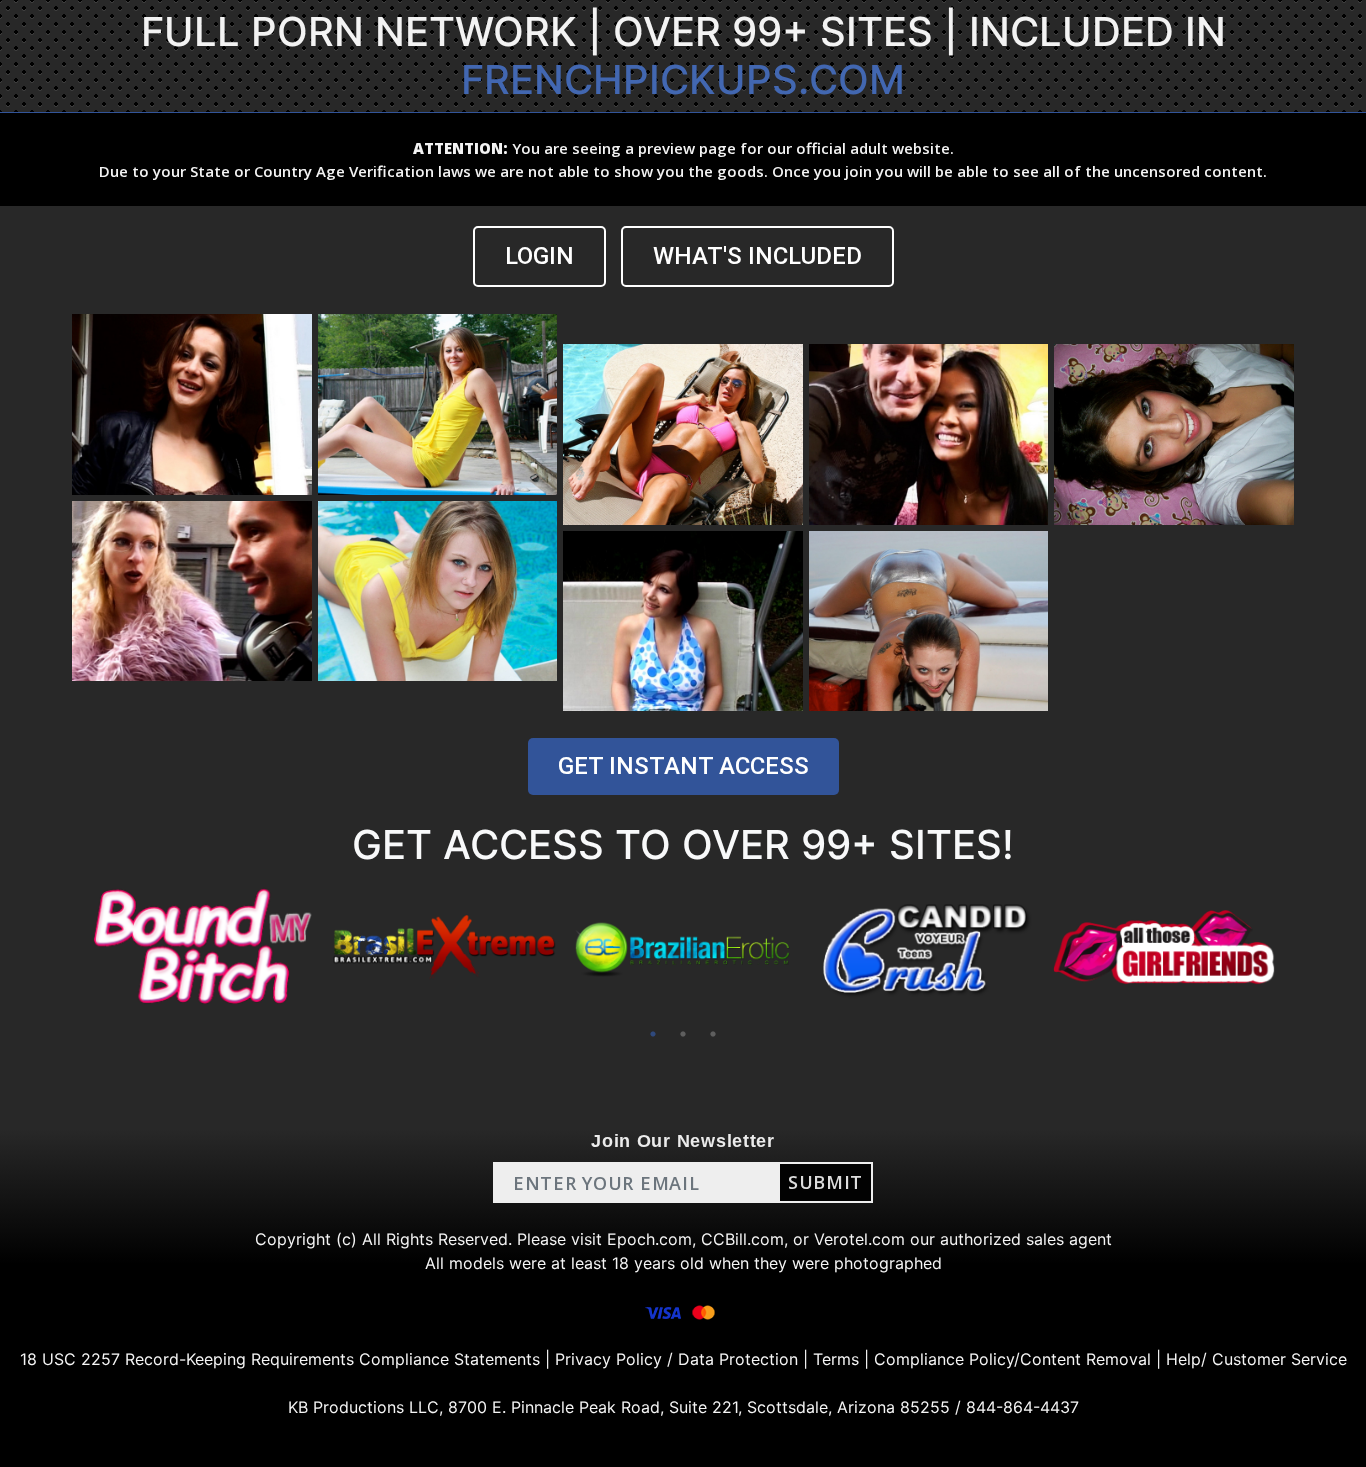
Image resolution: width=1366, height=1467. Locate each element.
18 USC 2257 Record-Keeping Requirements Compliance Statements (280, 1359)
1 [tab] (653, 1034)
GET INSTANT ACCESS (683, 766)
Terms (836, 1359)
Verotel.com (859, 1239)
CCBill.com (742, 1239)
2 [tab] (683, 1034)
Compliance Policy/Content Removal (1012, 1359)
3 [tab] (713, 1034)
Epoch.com (649, 1239)
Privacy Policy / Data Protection (676, 1359)
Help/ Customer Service (1256, 1359)
